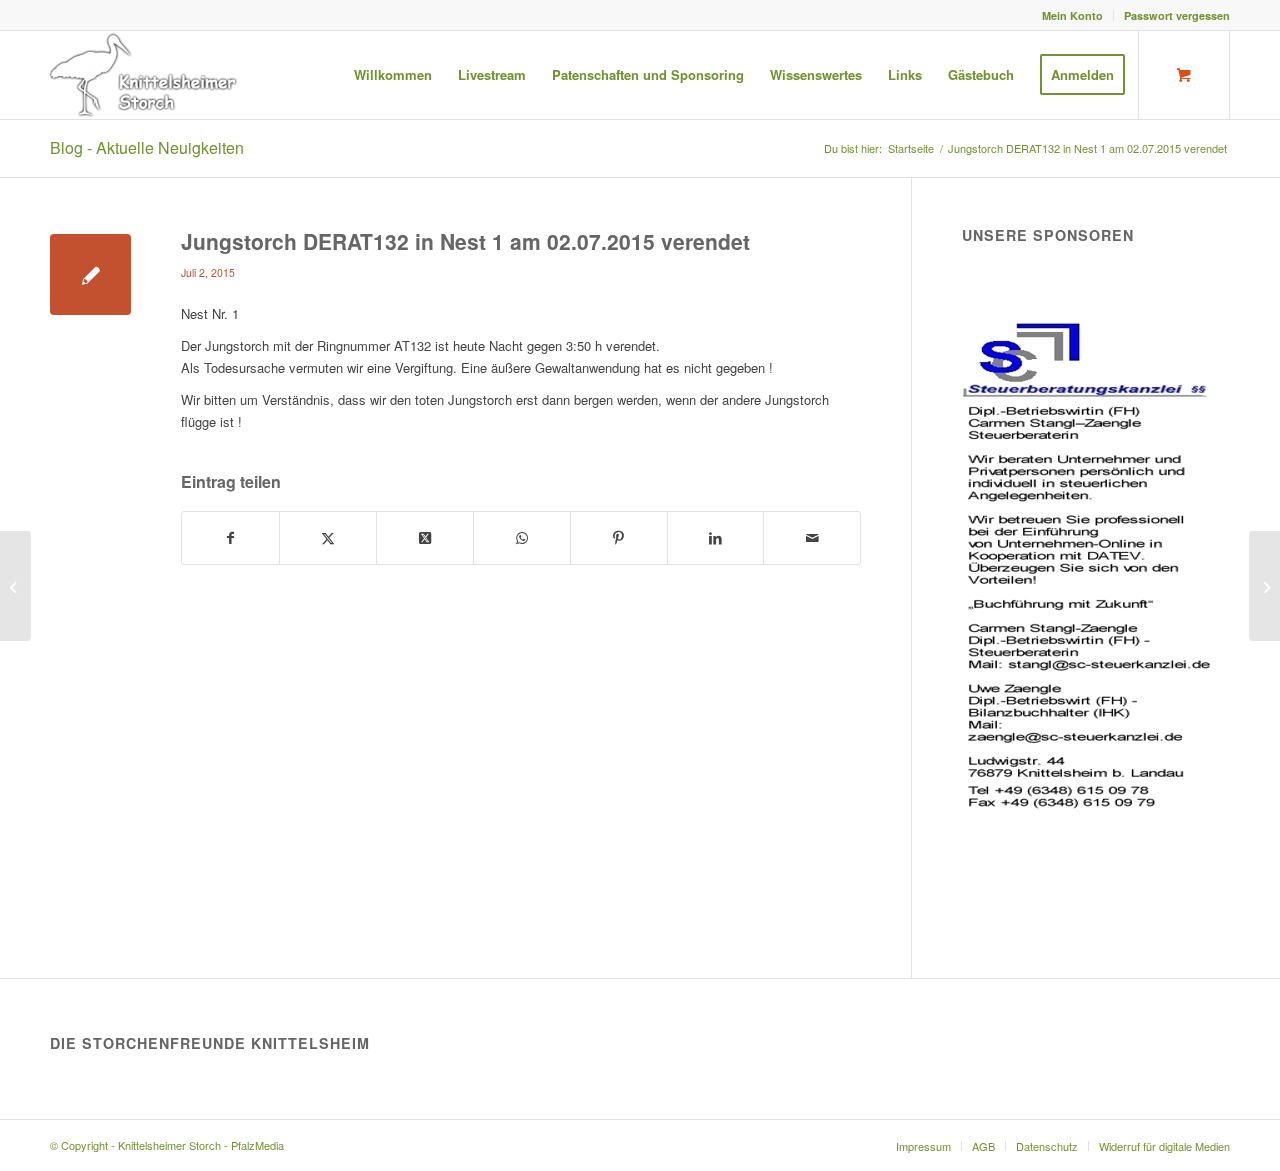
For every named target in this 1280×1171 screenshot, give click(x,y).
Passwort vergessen (1177, 15)
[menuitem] (1073, 15)
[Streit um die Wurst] (15, 586)
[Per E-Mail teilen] (812, 538)
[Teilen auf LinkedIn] (716, 538)
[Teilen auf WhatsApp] (522, 538)
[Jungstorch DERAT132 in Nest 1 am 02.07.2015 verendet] (90, 274)
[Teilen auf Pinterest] (619, 538)
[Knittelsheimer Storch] (145, 75)
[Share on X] (425, 538)
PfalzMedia (257, 1145)
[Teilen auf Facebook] (230, 538)
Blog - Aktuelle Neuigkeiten (147, 147)
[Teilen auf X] (328, 538)
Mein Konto (1072, 15)
